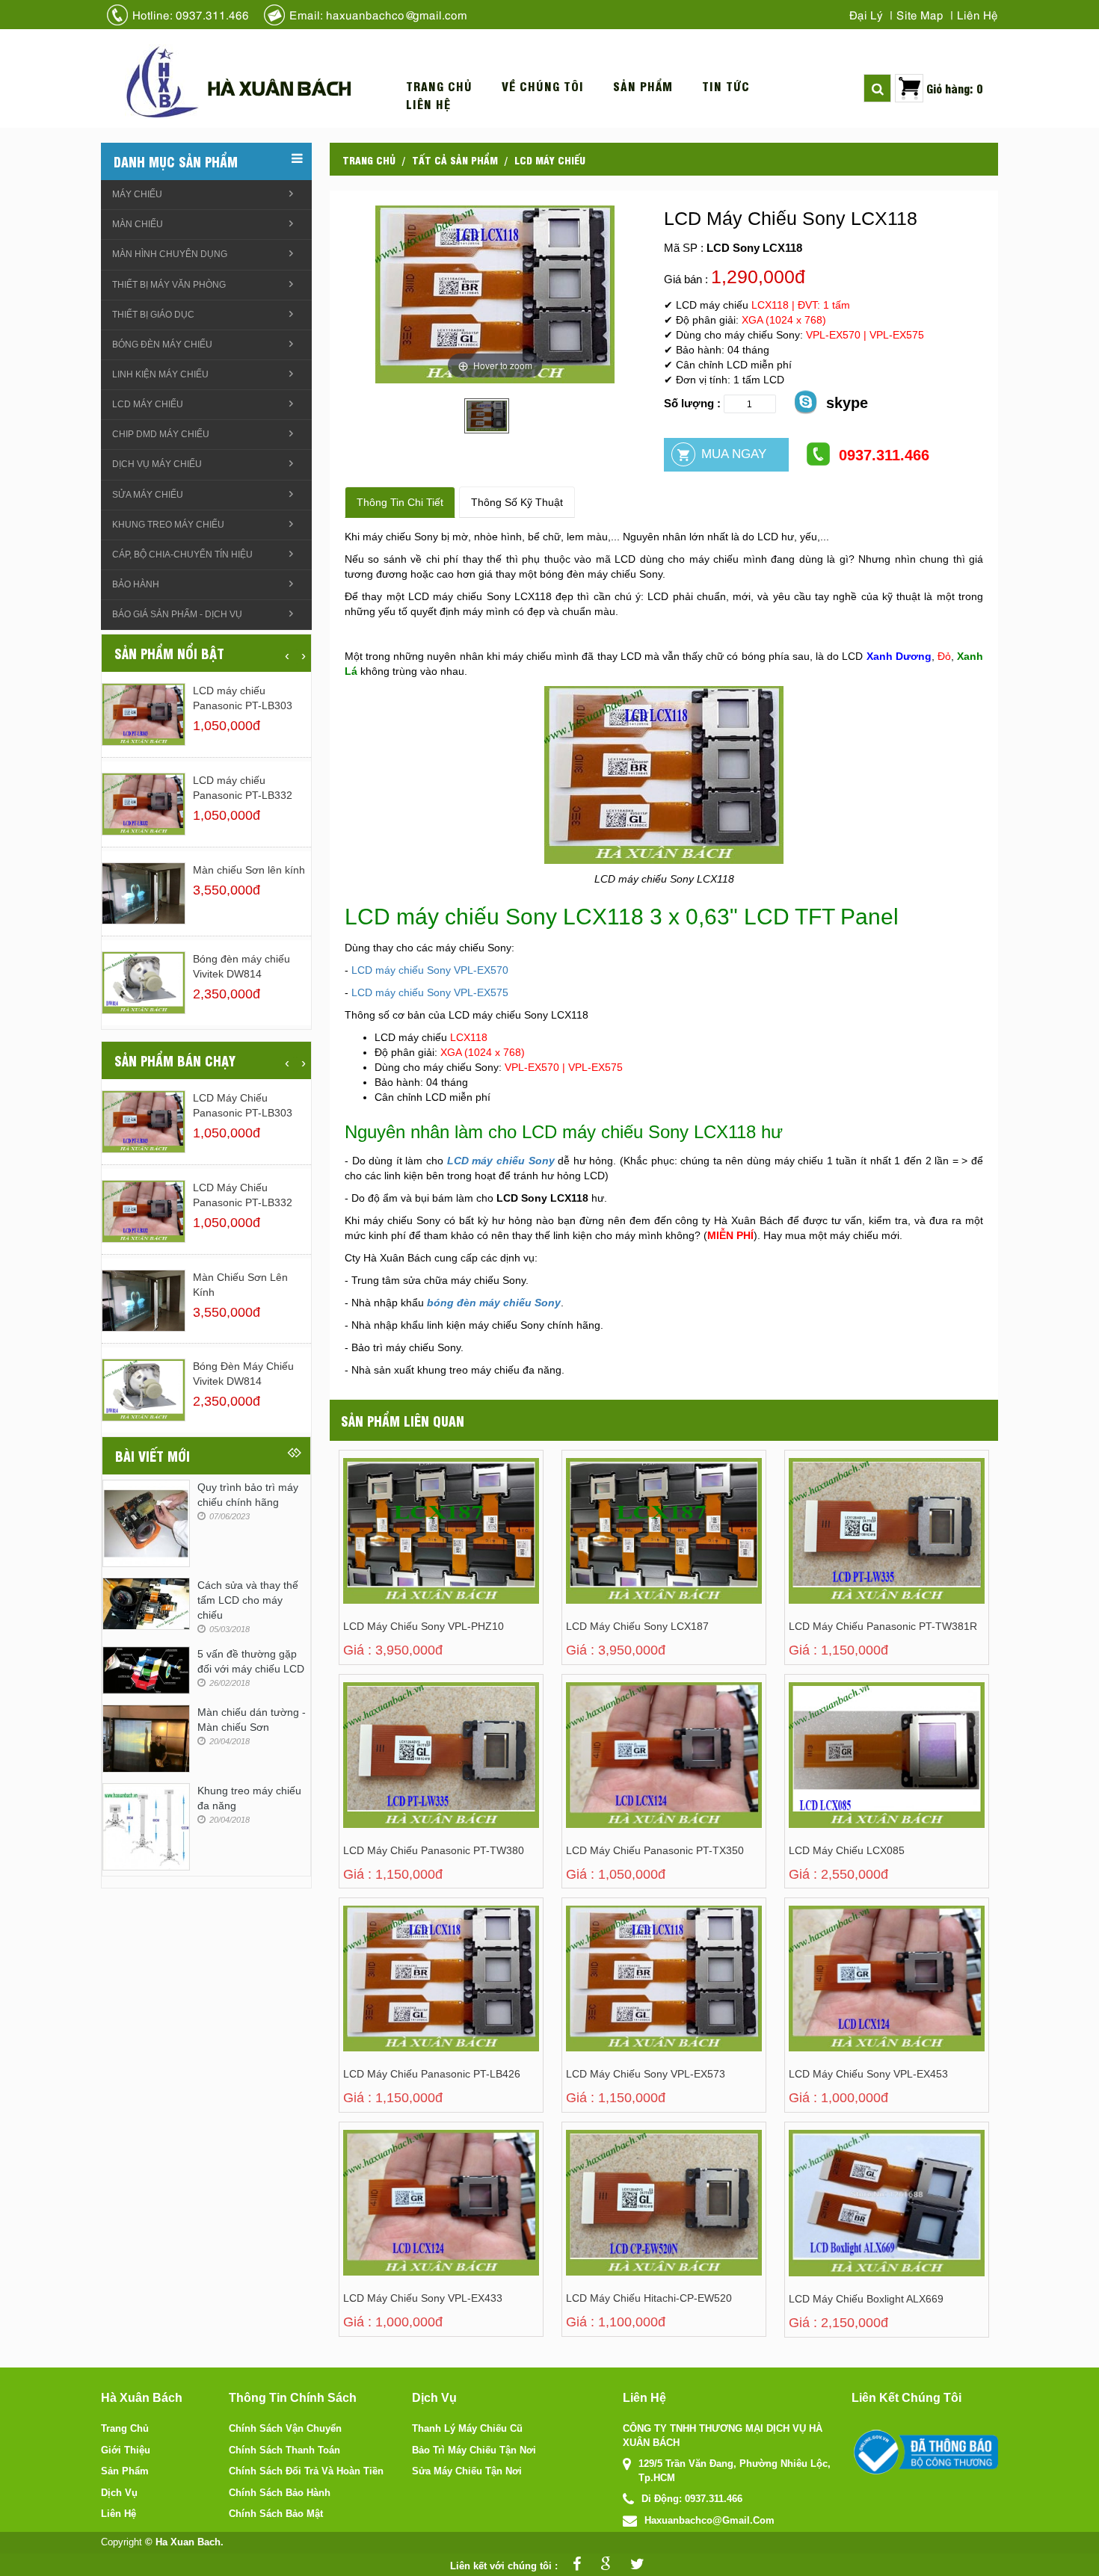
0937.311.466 (884, 455)
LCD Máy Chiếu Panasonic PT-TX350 (655, 1850)
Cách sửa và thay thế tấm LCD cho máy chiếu (248, 1600)
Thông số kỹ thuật (517, 502)
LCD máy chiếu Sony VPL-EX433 (423, 2298)
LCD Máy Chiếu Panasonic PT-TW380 (434, 1850)
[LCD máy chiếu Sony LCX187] (629, 1545)
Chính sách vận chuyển (285, 2428)
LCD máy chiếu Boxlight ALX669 (866, 2299)
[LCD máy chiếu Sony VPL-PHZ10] (406, 1545)
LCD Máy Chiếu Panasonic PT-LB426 (432, 2074)
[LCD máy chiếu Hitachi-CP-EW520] (629, 2217)
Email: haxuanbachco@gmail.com (378, 14)
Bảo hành (136, 584)
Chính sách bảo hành (280, 2493)
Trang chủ (439, 86)
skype (847, 403)
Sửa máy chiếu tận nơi (467, 2471)
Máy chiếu (137, 194)
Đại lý (866, 14)
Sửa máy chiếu (148, 495)
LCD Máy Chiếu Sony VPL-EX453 (868, 2074)
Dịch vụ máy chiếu (157, 464)
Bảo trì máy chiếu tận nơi (474, 2450)
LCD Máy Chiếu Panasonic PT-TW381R (883, 1626)
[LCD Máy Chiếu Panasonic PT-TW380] (406, 1769)
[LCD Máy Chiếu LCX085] (852, 1769)
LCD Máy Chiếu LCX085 (847, 1850)
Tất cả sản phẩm (455, 159)
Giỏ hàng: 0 (955, 88)
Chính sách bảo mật (276, 2514)
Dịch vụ (119, 2493)
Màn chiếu (138, 224)
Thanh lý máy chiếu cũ (467, 2428)
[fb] (573, 2566)
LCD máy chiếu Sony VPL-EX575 (430, 992)
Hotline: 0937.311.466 (191, 14)
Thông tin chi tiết (400, 502)
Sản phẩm (643, 86)
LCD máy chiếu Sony (501, 1161)
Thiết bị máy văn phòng (169, 285)
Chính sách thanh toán (284, 2450)
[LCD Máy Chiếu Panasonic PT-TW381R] (852, 1545)
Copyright (121, 2542)
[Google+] (602, 2566)
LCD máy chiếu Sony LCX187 (637, 1626)
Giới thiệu (126, 2450)
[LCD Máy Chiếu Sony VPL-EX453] (852, 1993)
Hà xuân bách (279, 87)
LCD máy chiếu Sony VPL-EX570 (430, 970)
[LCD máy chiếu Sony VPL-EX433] (406, 2217)
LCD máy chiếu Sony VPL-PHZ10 (424, 1626)
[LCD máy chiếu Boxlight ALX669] (852, 2217)
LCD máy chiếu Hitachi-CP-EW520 (649, 2298)
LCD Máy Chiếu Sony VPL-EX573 (646, 2074)
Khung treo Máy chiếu (168, 525)
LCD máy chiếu (550, 159)
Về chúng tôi (543, 86)
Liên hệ (978, 14)
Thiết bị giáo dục (153, 315)
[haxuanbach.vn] (925, 2452)
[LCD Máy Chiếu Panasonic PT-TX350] (629, 1769)
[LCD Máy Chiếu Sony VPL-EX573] (629, 1993)
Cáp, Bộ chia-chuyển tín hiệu (182, 555)
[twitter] (634, 2566)
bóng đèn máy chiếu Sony (494, 1303)
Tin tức (726, 86)
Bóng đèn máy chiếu (162, 345)
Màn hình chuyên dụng (170, 254)
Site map (920, 14)
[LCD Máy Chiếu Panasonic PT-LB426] (406, 1993)
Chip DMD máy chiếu (161, 434)
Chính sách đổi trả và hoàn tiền (306, 2471)
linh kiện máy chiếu (160, 374)
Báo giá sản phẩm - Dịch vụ (177, 614)
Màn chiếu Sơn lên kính (249, 870)
